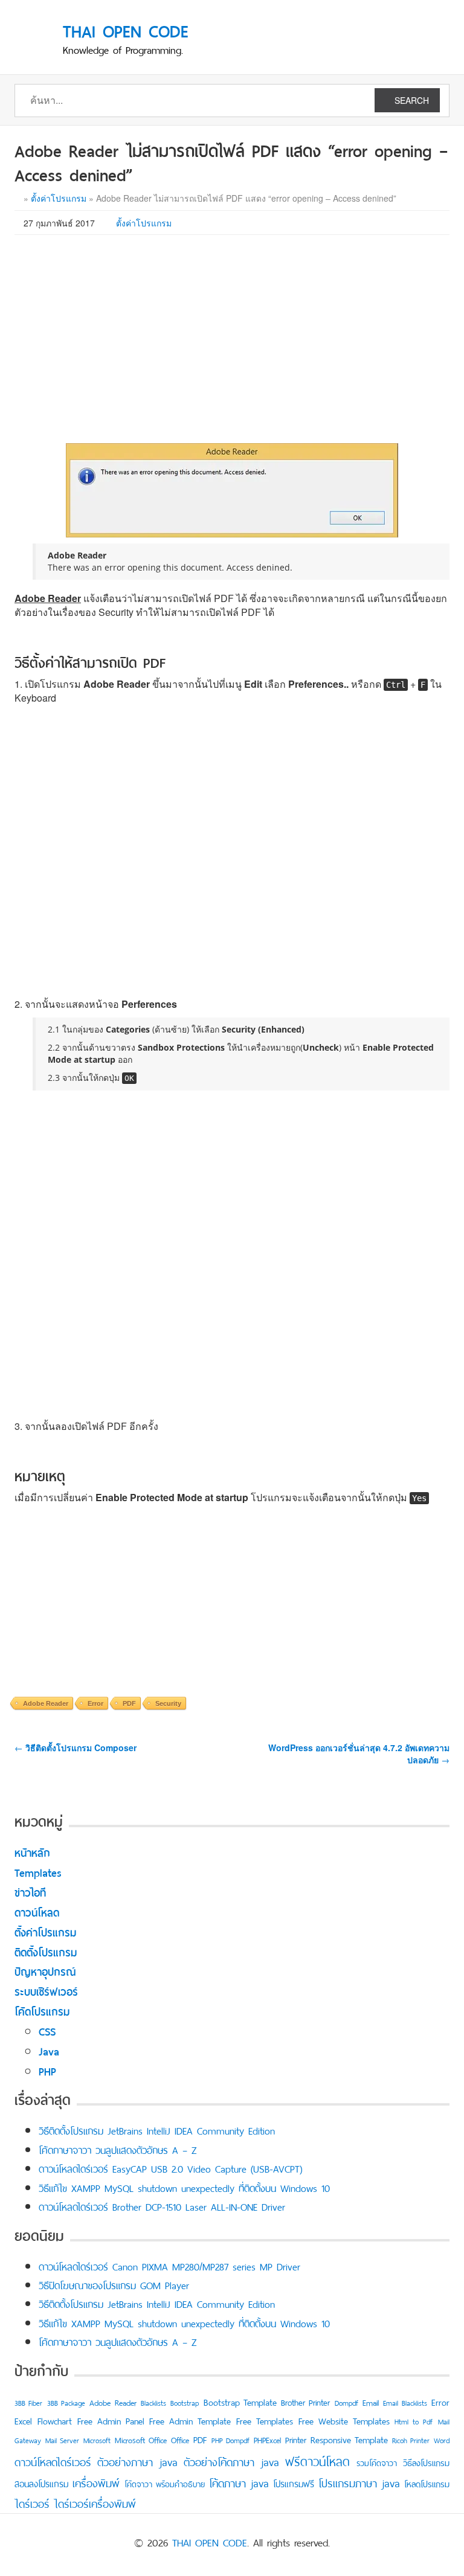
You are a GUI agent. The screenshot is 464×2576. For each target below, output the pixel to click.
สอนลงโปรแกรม (41, 2483)
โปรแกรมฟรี (294, 2483)
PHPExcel (267, 2439)
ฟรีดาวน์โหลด (317, 2460)
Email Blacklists (405, 2402)
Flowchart (55, 2420)
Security (168, 1703)
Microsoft (97, 2440)
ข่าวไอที (30, 1892)
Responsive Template (349, 2439)
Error (95, 1703)
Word (442, 2440)
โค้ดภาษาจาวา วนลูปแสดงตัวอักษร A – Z (118, 2149)
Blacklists (153, 2402)
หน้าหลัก (32, 1852)
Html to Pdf (414, 2421)
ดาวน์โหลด (37, 1911)
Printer (296, 2439)
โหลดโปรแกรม (427, 2483)
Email (371, 2402)
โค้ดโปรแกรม (42, 2010)
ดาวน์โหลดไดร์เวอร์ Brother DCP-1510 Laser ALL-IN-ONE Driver (162, 2206)
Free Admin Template (190, 2420)
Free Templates (265, 2420)
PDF (129, 1703)
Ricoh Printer (411, 2440)
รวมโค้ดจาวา (377, 2462)
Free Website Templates (344, 2420)
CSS (47, 2030)
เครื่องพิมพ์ (96, 2482)
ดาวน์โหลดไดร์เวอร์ (53, 2461)
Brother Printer (305, 2401)
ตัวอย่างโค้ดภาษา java (231, 2461)
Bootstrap (185, 2402)
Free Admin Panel (111, 2420)
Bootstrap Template (240, 2401)
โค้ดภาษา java (239, 2482)
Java (49, 2050)
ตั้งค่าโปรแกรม (59, 198)
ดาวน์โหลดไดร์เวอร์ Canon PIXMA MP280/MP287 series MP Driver (169, 2266)
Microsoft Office (141, 2439)
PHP (47, 2070)
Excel (23, 2420)
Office (180, 2439)
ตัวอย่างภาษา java (137, 2461)
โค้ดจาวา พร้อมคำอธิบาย (165, 2483)
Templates (38, 1872)
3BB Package (66, 2402)
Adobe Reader (46, 1703)
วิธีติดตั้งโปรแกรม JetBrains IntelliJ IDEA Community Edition (157, 2130)
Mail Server (62, 2440)
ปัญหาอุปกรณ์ (45, 1971)
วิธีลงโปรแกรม (426, 2462)
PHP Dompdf (230, 2440)
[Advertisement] (232, 332)
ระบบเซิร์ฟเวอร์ (46, 1991)
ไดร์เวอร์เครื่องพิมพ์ (95, 2502)
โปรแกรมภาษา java (359, 2482)
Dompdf (346, 2402)
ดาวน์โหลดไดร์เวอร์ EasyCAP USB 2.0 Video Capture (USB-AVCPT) (170, 2168)
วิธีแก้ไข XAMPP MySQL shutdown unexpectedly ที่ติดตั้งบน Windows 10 (184, 2187)
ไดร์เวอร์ (32, 2502)
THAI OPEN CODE (210, 2541)
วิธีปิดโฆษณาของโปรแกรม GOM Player (114, 2284)
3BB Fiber (28, 2402)
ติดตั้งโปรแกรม (46, 1951)
